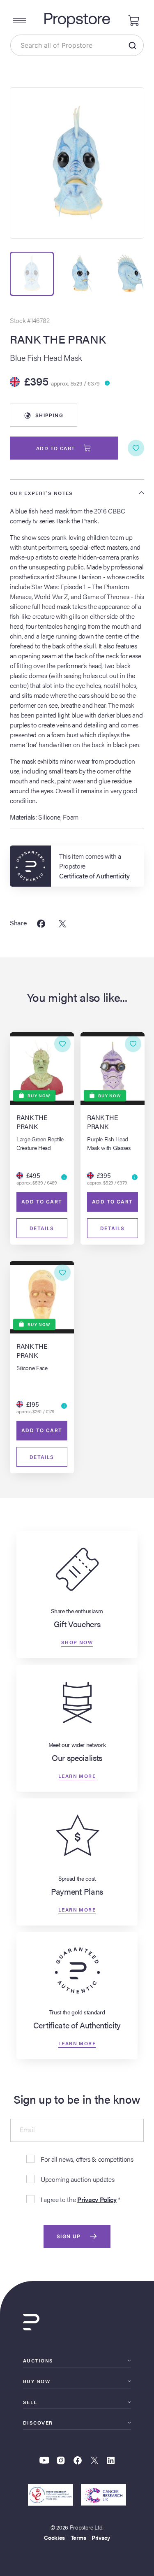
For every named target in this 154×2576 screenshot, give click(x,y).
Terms (78, 2537)
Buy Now (37, 2381)
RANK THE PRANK (58, 339)
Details (42, 1228)
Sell (30, 2402)
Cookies (54, 2537)
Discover (38, 2423)
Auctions (38, 2360)
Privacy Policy (97, 2199)
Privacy (101, 2537)
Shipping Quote (48, 419)
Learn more (77, 1775)
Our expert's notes (41, 493)
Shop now (77, 1642)
